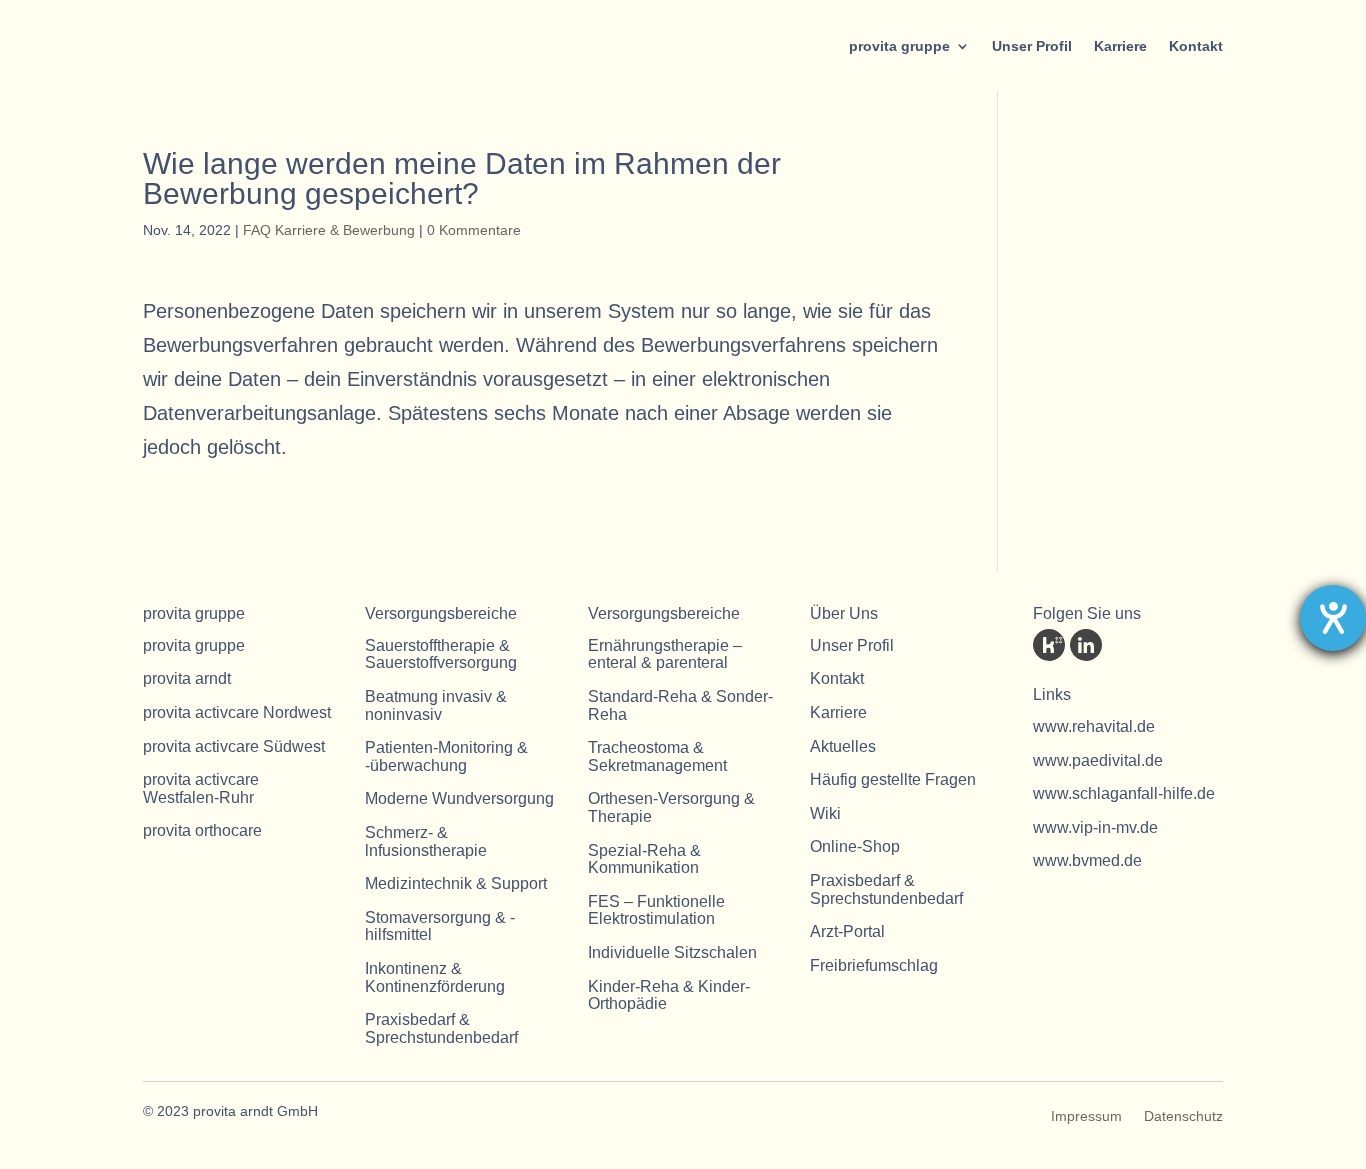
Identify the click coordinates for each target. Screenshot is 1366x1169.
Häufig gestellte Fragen (893, 779)
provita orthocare (202, 830)
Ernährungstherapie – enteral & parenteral (665, 654)
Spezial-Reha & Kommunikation (644, 859)
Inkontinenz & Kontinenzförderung (435, 977)
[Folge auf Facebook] (1123, 645)
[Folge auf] (1049, 645)
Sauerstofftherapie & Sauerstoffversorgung (441, 654)
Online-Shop (855, 846)
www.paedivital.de (1098, 760)
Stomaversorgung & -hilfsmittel (440, 926)
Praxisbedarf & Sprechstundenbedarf (441, 1028)
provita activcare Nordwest (237, 712)
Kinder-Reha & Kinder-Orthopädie (669, 995)
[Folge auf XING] (1160, 645)
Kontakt (1196, 46)
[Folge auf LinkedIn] (1086, 645)
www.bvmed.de (1087, 860)
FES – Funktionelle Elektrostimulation (656, 910)
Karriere (1120, 46)
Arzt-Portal (847, 931)
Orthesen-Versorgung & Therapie (671, 807)
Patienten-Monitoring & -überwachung (446, 756)
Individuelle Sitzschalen (672, 952)
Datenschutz (1183, 1116)
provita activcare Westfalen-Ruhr (201, 788)
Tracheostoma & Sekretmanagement (657, 756)
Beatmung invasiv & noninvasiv (436, 705)
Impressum (1086, 1116)
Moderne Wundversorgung (459, 798)
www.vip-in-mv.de (1095, 827)
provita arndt (187, 678)
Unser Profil (1032, 46)
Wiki (825, 813)
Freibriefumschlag (874, 965)
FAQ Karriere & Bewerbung (329, 230)
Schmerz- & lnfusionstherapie (426, 841)
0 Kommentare (474, 230)
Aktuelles (843, 746)
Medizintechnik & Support (456, 883)
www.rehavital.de (1094, 726)
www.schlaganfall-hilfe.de (1124, 793)
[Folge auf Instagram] (1197, 645)
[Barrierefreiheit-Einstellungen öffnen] (1333, 618)
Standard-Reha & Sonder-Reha (680, 705)
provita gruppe (899, 46)
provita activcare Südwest (234, 746)
